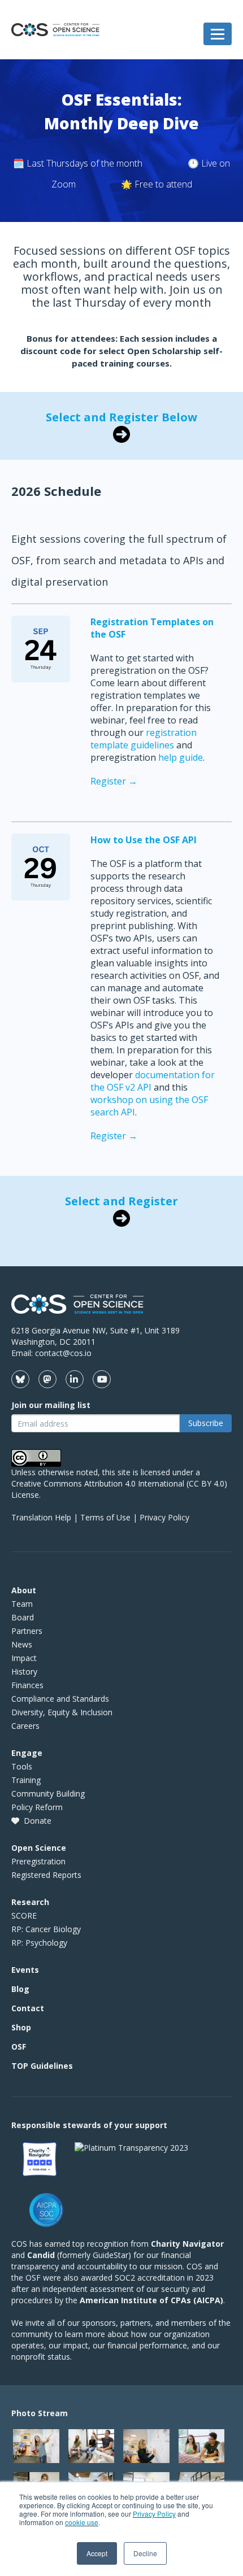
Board (23, 1617)
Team (22, 1604)
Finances (27, 1685)
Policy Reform (37, 1807)
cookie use (82, 2522)
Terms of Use (105, 1517)
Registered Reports (46, 1875)
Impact (24, 1658)
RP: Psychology (39, 1943)
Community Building (48, 1793)
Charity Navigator (187, 2244)
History (24, 1671)
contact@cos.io (63, 1353)
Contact (28, 2008)
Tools (22, 1766)
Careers (25, 1726)
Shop (21, 2027)
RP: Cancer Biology (46, 1929)
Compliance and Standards (60, 1699)
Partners (27, 1631)
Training (26, 1780)
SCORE (24, 1915)
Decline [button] (145, 2553)
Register (114, 781)
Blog (20, 1989)
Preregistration (38, 1861)
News (22, 1644)
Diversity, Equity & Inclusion (62, 1712)
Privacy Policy (154, 2514)
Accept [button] (97, 2553)
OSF (19, 2047)
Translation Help (41, 1517)
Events (25, 1970)
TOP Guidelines (42, 2066)
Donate (38, 1821)
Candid (41, 2255)
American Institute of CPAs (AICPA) (151, 2300)
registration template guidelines (144, 739)
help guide (181, 757)
